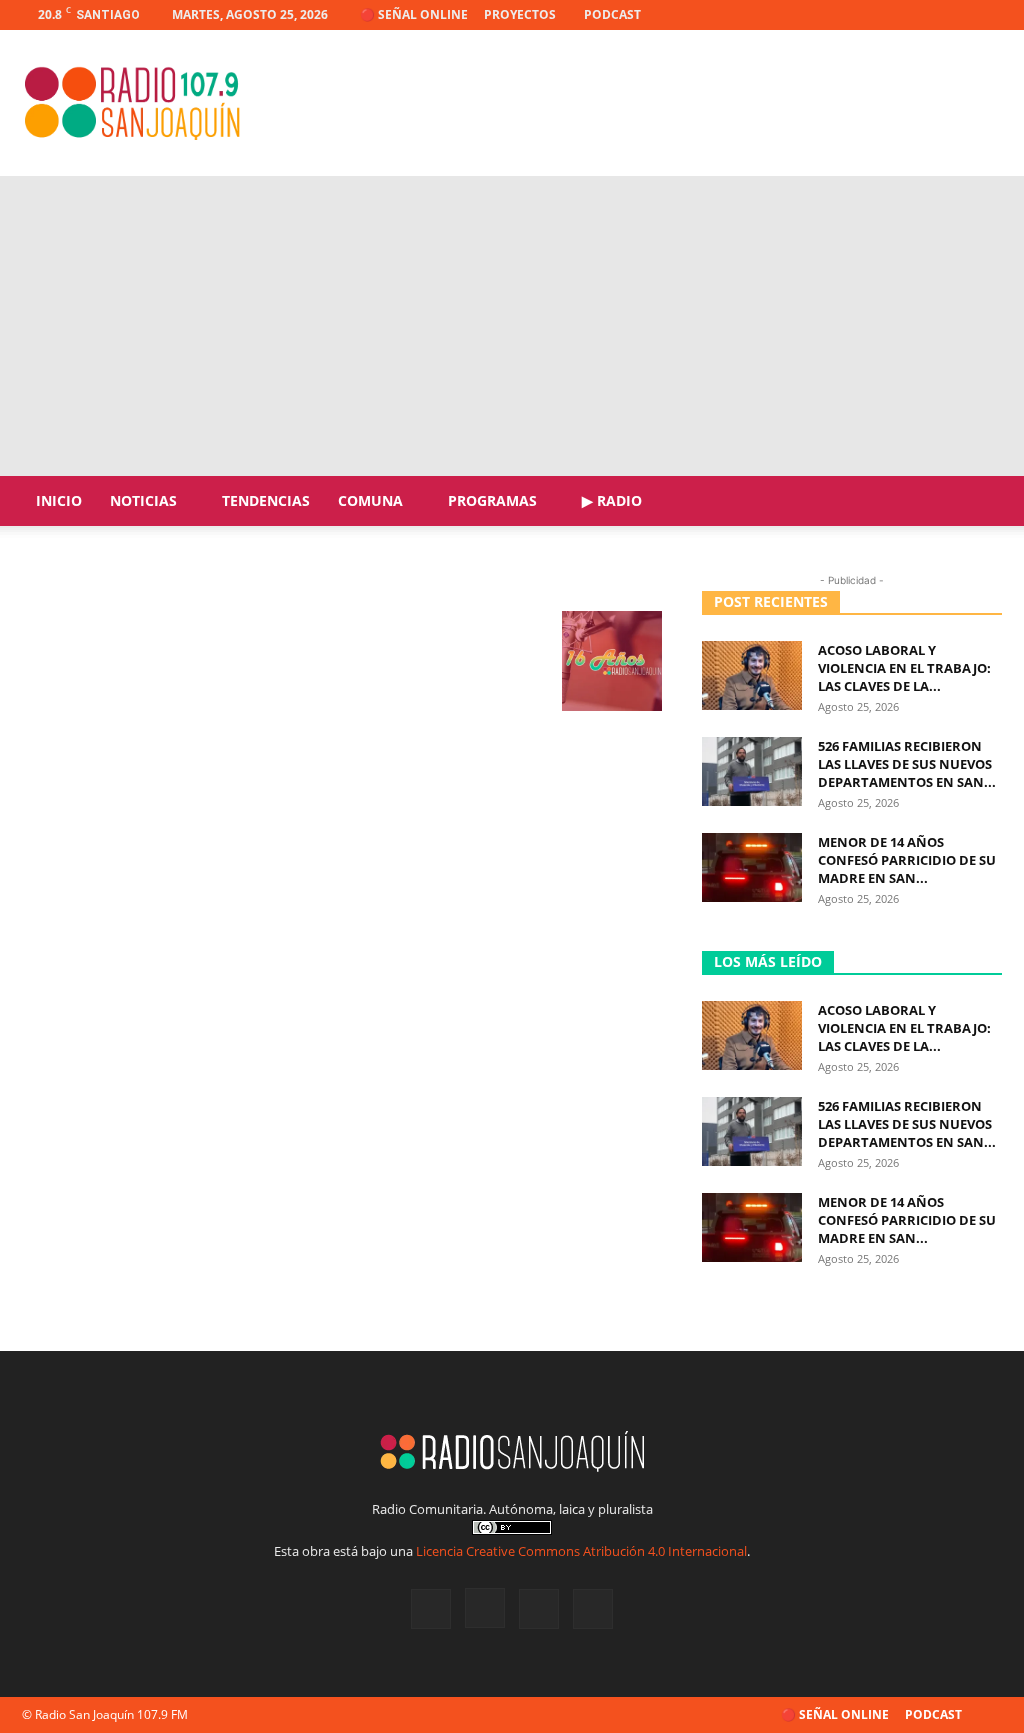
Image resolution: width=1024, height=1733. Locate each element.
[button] (978, 502)
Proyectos (520, 14)
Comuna (370, 500)
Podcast (612, 14)
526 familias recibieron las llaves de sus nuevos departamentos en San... (907, 764)
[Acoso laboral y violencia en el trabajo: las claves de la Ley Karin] (752, 675)
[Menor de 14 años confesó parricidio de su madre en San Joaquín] (752, 867)
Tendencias (266, 500)
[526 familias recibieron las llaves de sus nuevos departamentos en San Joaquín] (752, 771)
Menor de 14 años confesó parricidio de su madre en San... (907, 860)
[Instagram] (921, 15)
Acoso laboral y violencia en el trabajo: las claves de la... (904, 668)
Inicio (59, 500)
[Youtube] (987, 15)
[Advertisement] (512, 326)
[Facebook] (888, 15)
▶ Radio (612, 500)
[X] (954, 15)
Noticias (143, 500)
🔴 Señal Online (414, 14)
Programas (492, 500)
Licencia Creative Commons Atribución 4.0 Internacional (581, 1551)
